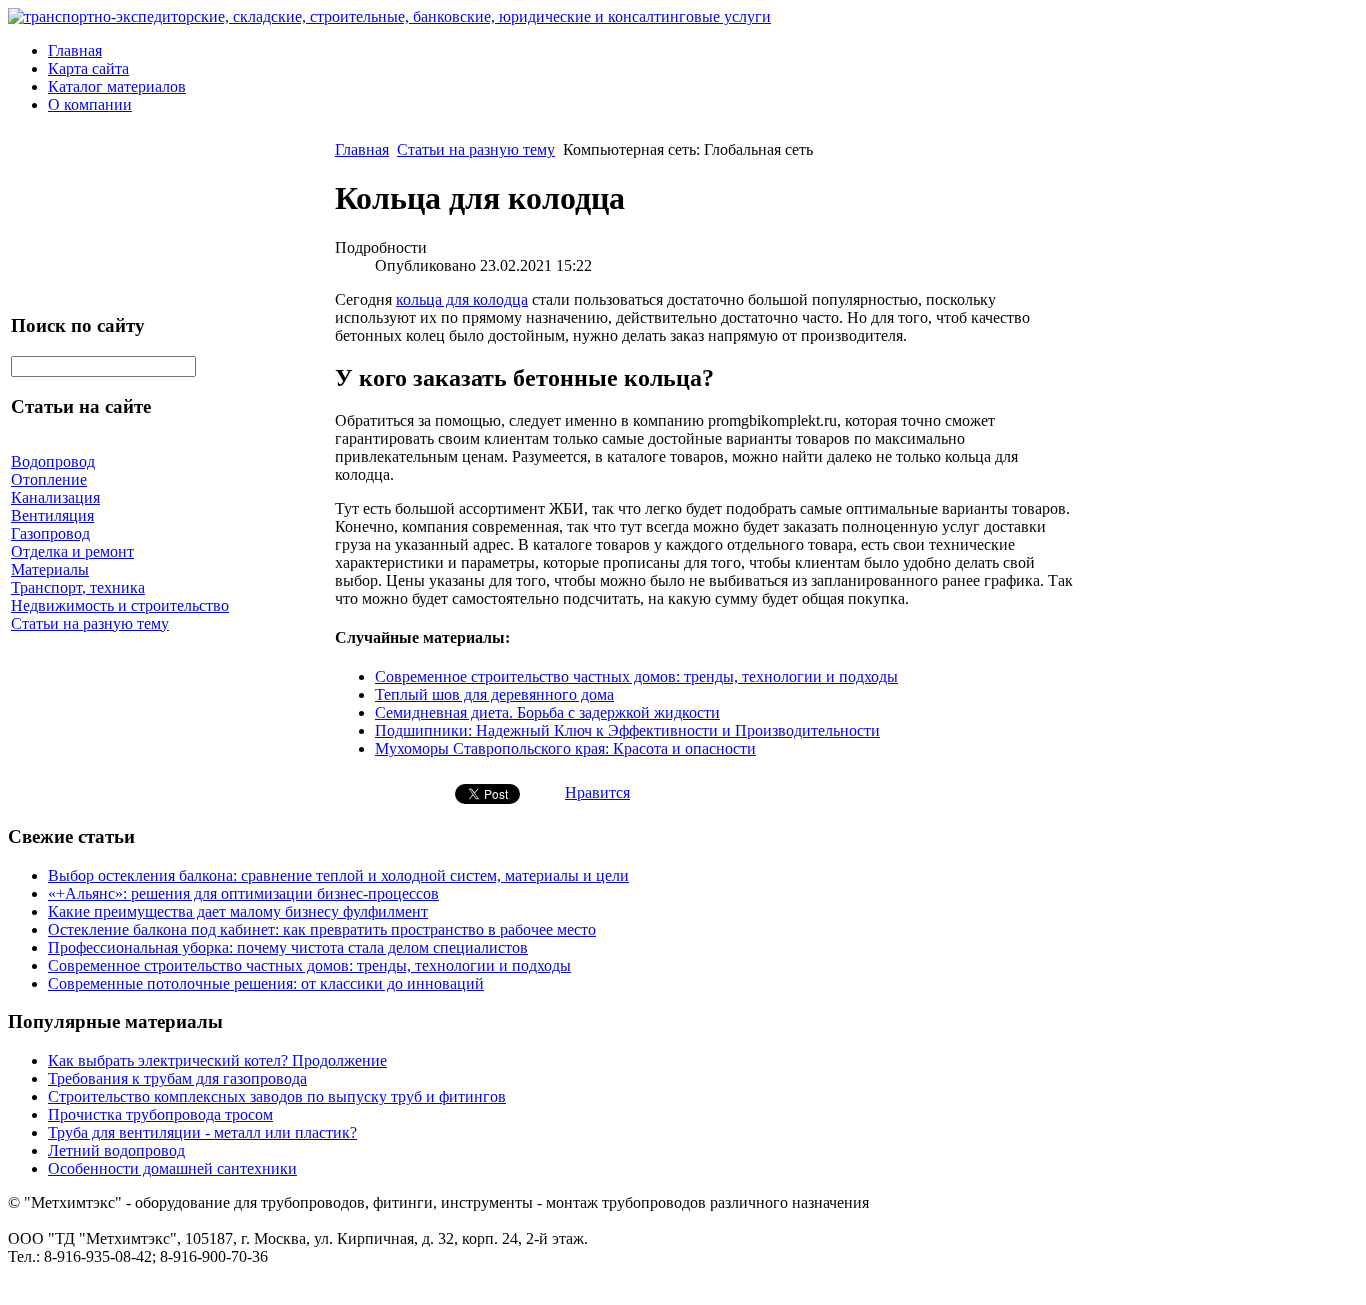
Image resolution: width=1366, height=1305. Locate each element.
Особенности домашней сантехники (172, 1168)
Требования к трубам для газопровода (177, 1078)
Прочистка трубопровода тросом (160, 1114)
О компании (90, 104)
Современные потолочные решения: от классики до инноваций (266, 983)
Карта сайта (88, 68)
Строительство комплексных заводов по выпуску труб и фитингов (277, 1096)
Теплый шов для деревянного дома (494, 694)
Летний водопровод (116, 1150)
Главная (75, 50)
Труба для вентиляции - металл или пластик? (202, 1132)
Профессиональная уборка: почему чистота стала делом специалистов (288, 947)
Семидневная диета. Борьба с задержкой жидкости (547, 712)
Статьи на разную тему (476, 149)
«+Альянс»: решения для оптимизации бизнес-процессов (243, 893)
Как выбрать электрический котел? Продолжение (217, 1060)
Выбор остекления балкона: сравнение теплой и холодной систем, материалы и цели (338, 875)
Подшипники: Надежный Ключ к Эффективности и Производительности (627, 730)
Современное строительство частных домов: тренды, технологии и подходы (636, 676)
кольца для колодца (462, 299)
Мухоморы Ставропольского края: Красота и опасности (565, 748)
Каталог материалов (117, 86)
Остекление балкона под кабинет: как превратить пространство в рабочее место (322, 929)
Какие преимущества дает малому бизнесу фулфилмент (238, 911)
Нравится (597, 792)
